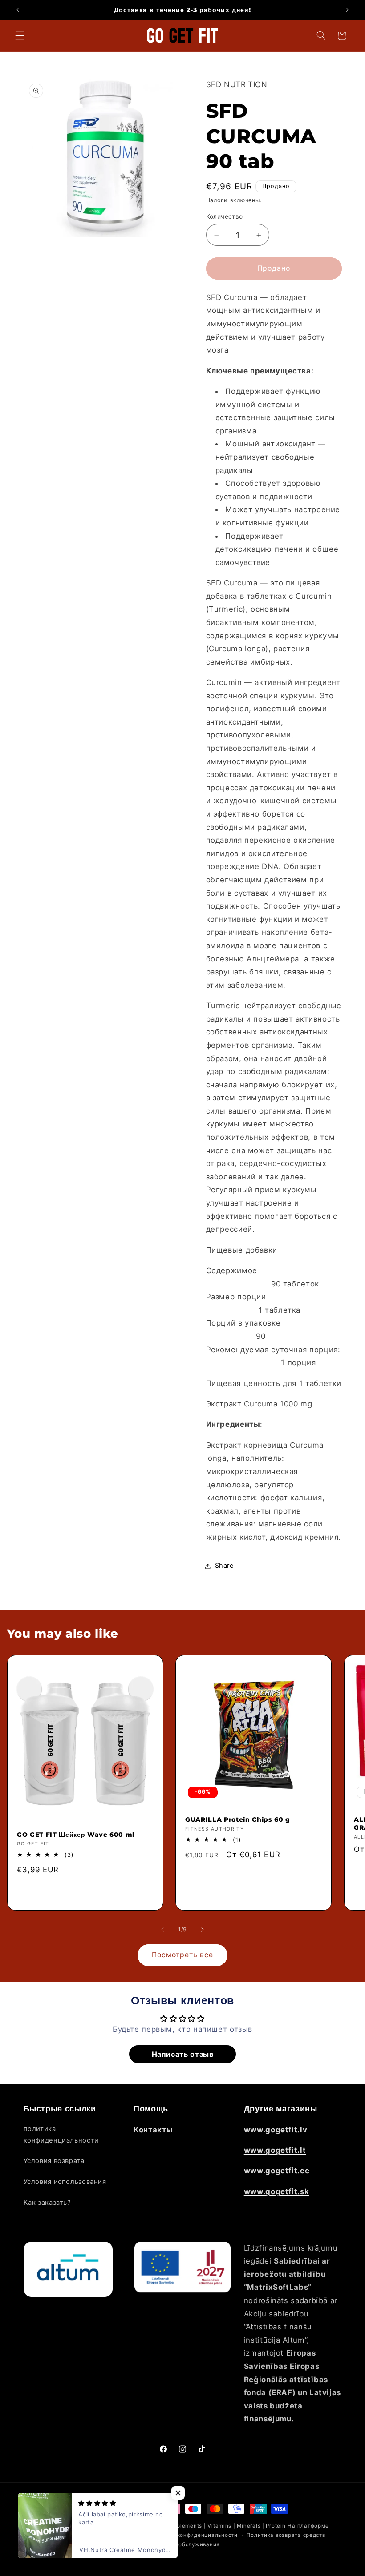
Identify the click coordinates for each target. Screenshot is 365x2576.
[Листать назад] (162, 1930)
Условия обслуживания (187, 2544)
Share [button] (225, 1566)
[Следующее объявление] (347, 10)
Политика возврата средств (286, 2535)
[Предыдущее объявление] (18, 10)
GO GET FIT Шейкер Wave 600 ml (76, 1835)
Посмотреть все (183, 1955)
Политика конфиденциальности (193, 2535)
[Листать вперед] (203, 1930)
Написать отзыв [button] (183, 2054)
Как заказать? (47, 2203)
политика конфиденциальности (61, 2135)
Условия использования (65, 2182)
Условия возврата (54, 2161)
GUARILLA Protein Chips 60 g (238, 1819)
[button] (20, 36)
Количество (225, 216)
